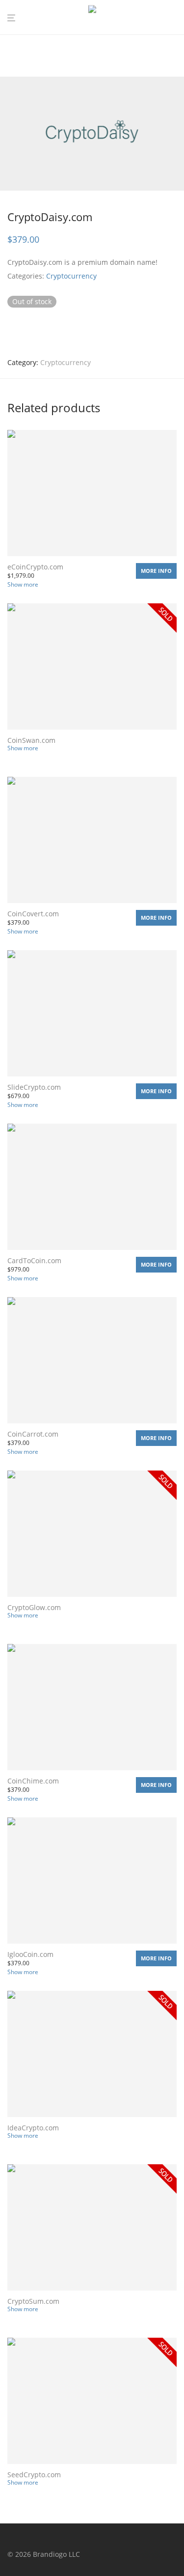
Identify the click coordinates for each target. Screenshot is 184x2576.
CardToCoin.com (34, 1260)
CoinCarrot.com (33, 1434)
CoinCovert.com (33, 914)
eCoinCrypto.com (35, 567)
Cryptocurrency (71, 276)
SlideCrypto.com (34, 1087)
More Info (156, 571)
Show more (23, 584)
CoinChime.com (33, 1781)
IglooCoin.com (30, 1954)
